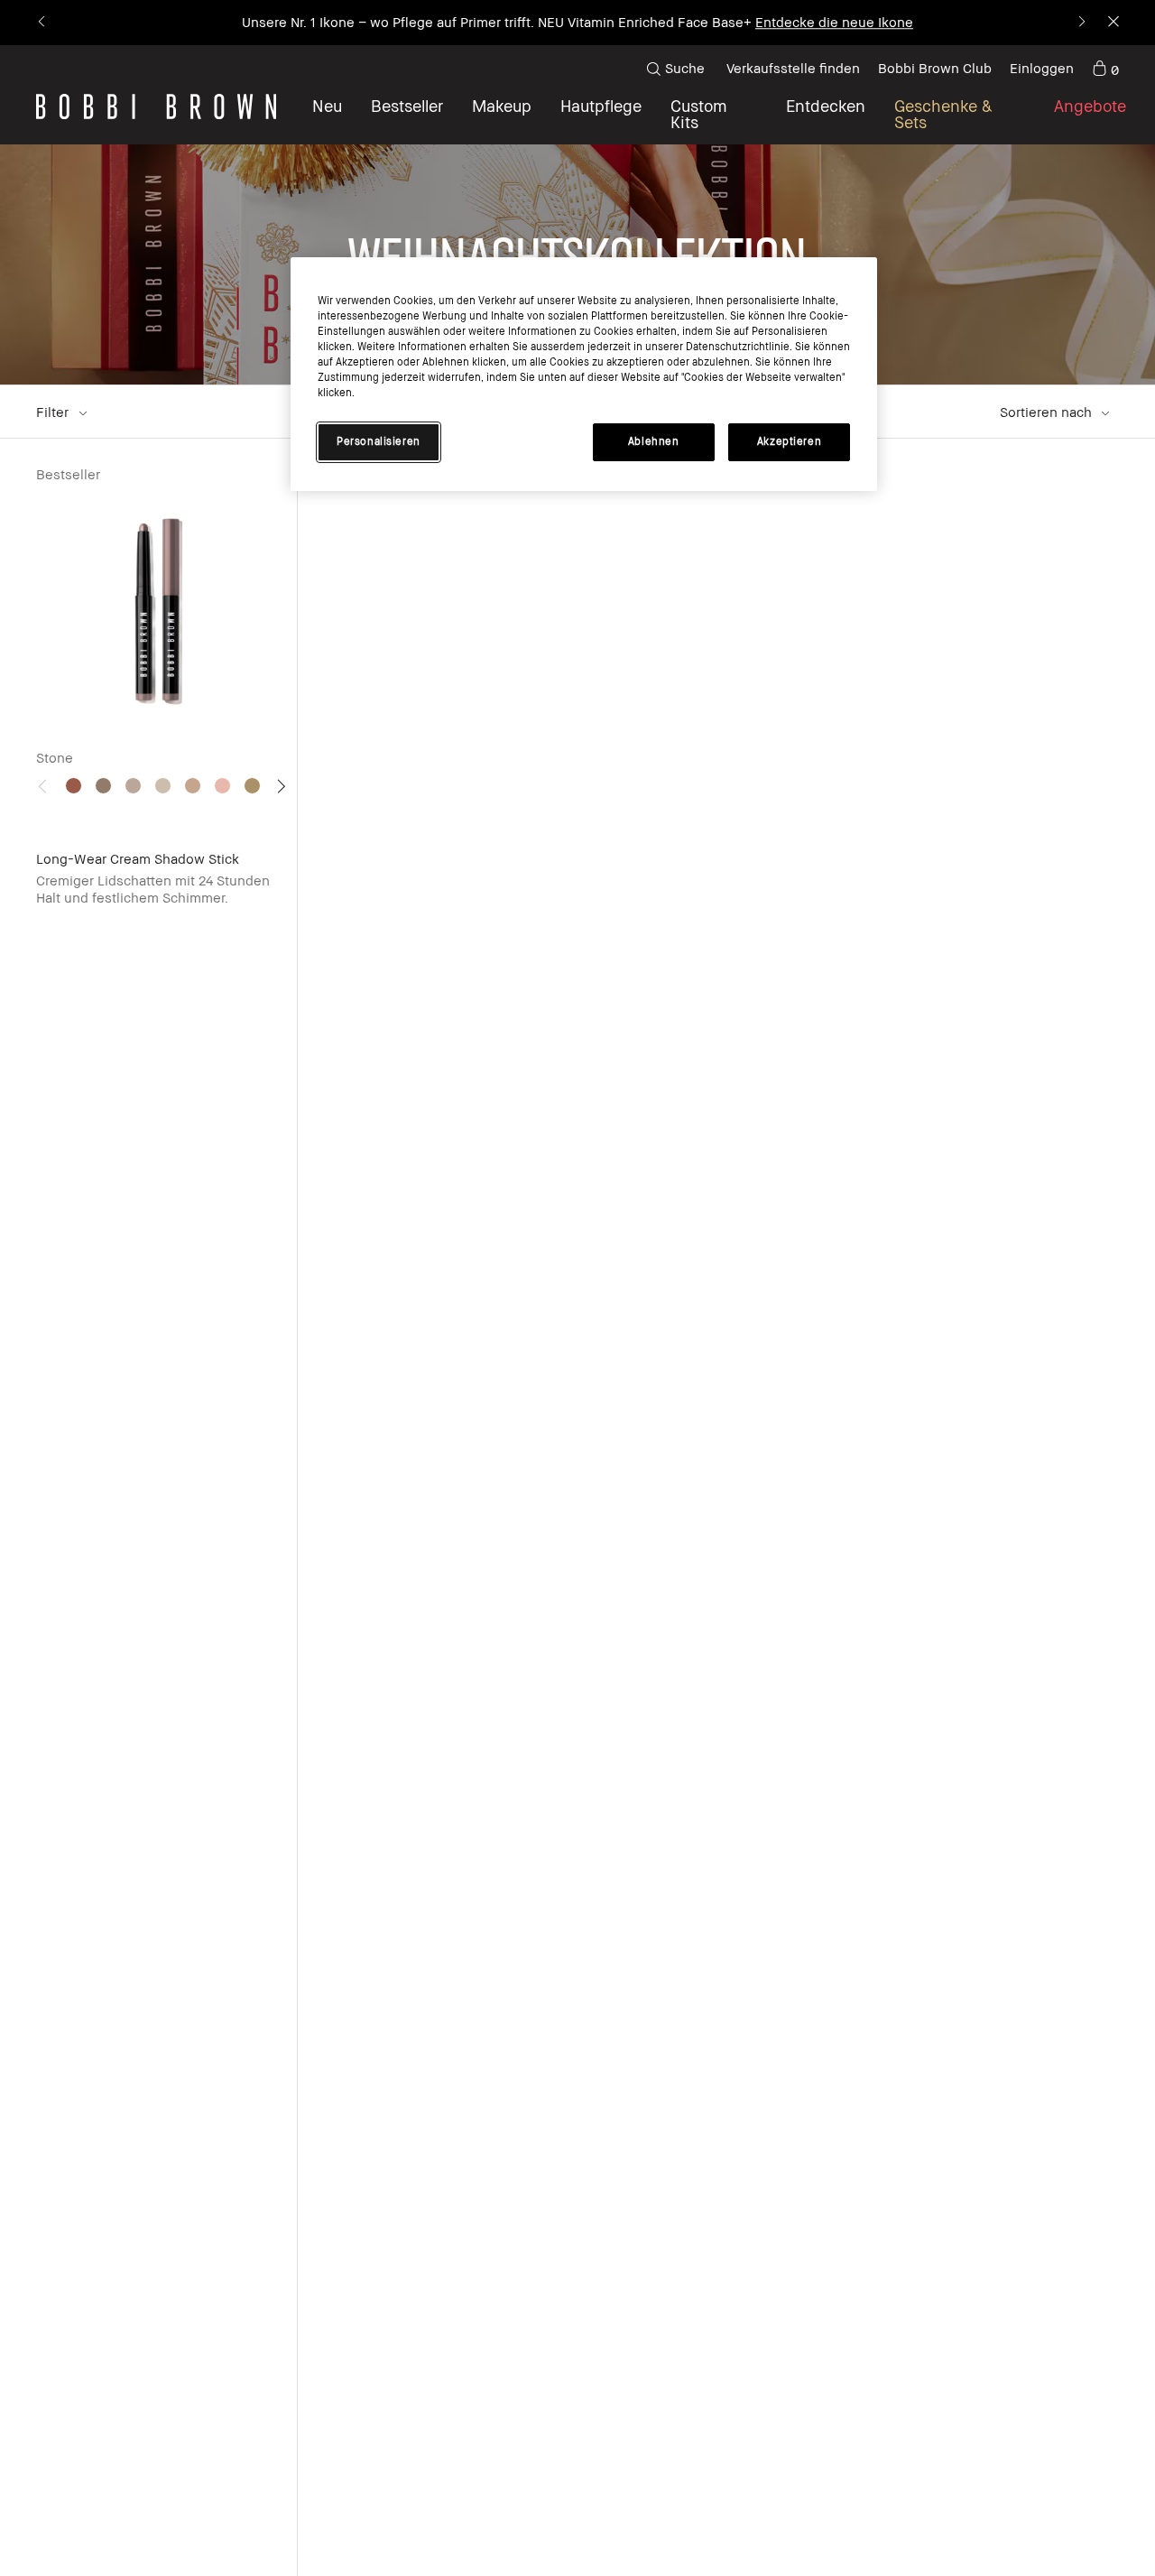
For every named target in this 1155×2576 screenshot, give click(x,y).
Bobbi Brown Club (935, 68)
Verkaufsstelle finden (793, 68)
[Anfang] (1099, 1952)
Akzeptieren (789, 442)
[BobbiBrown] (156, 107)
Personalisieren (379, 442)
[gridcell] (74, 786)
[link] (1105, 69)
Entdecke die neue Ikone (834, 22)
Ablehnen (654, 442)
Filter (54, 412)
